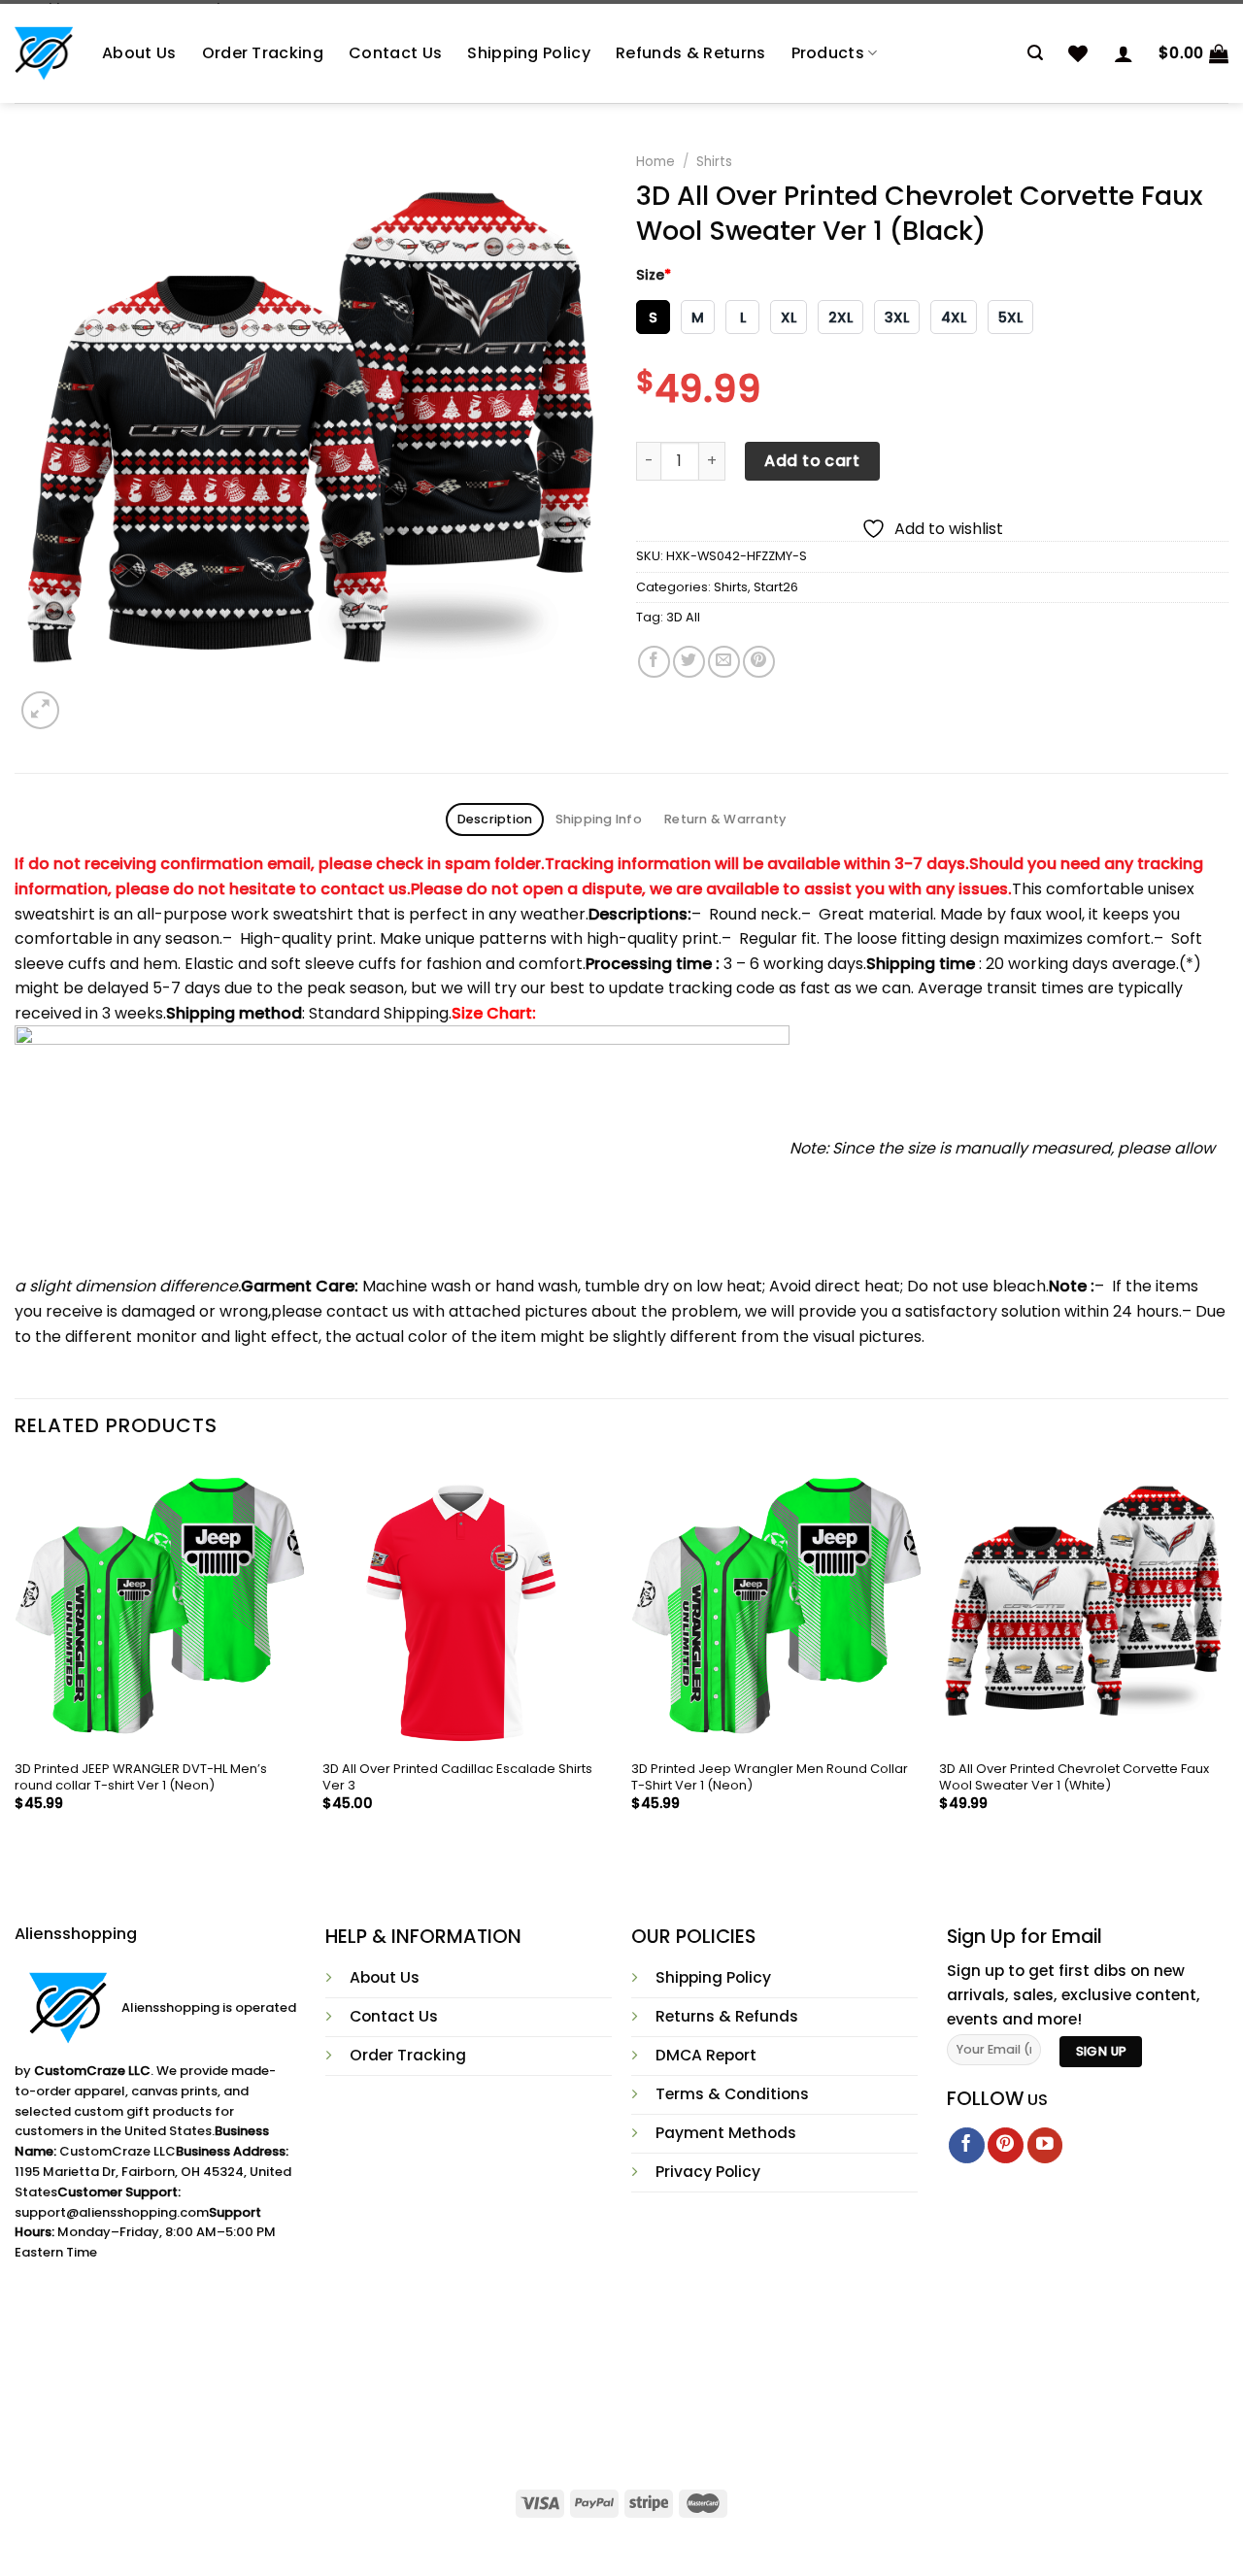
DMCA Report (706, 2055)
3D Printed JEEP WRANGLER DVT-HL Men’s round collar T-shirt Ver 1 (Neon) (141, 1778)
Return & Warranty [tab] (725, 819)
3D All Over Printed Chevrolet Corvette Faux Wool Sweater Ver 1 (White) (1074, 1778)
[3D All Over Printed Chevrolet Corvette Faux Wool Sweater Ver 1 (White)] (1084, 1606)
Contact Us (395, 53)
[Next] (1227, 1653)
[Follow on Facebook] (967, 2145)
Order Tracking (263, 53)
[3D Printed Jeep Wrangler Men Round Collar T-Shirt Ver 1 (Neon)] (776, 1606)
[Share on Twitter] (689, 662)
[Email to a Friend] (724, 662)
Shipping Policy (529, 53)
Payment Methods (726, 2133)
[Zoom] (40, 710)
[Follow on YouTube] (1045, 2145)
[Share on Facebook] (654, 662)
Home (655, 162)
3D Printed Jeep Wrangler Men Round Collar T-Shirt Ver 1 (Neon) (770, 1778)
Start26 (776, 587)
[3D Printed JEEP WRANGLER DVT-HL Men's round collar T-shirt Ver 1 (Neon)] (159, 1606)
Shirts (714, 162)
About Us (139, 53)
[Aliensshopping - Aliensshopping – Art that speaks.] (44, 53)
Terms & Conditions (732, 2094)
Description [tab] (495, 819)
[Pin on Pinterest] (759, 662)
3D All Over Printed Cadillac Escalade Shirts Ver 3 (457, 1778)
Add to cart (812, 461)
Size (654, 275)
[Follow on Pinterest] (1006, 2145)
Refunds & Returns (690, 53)
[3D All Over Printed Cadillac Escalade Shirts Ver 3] (467, 1606)
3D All (683, 617)
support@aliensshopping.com (112, 2212)
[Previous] (16, 1653)
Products (828, 53)
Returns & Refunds (727, 2016)
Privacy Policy (708, 2172)
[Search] (1035, 53)
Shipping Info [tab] (599, 819)
